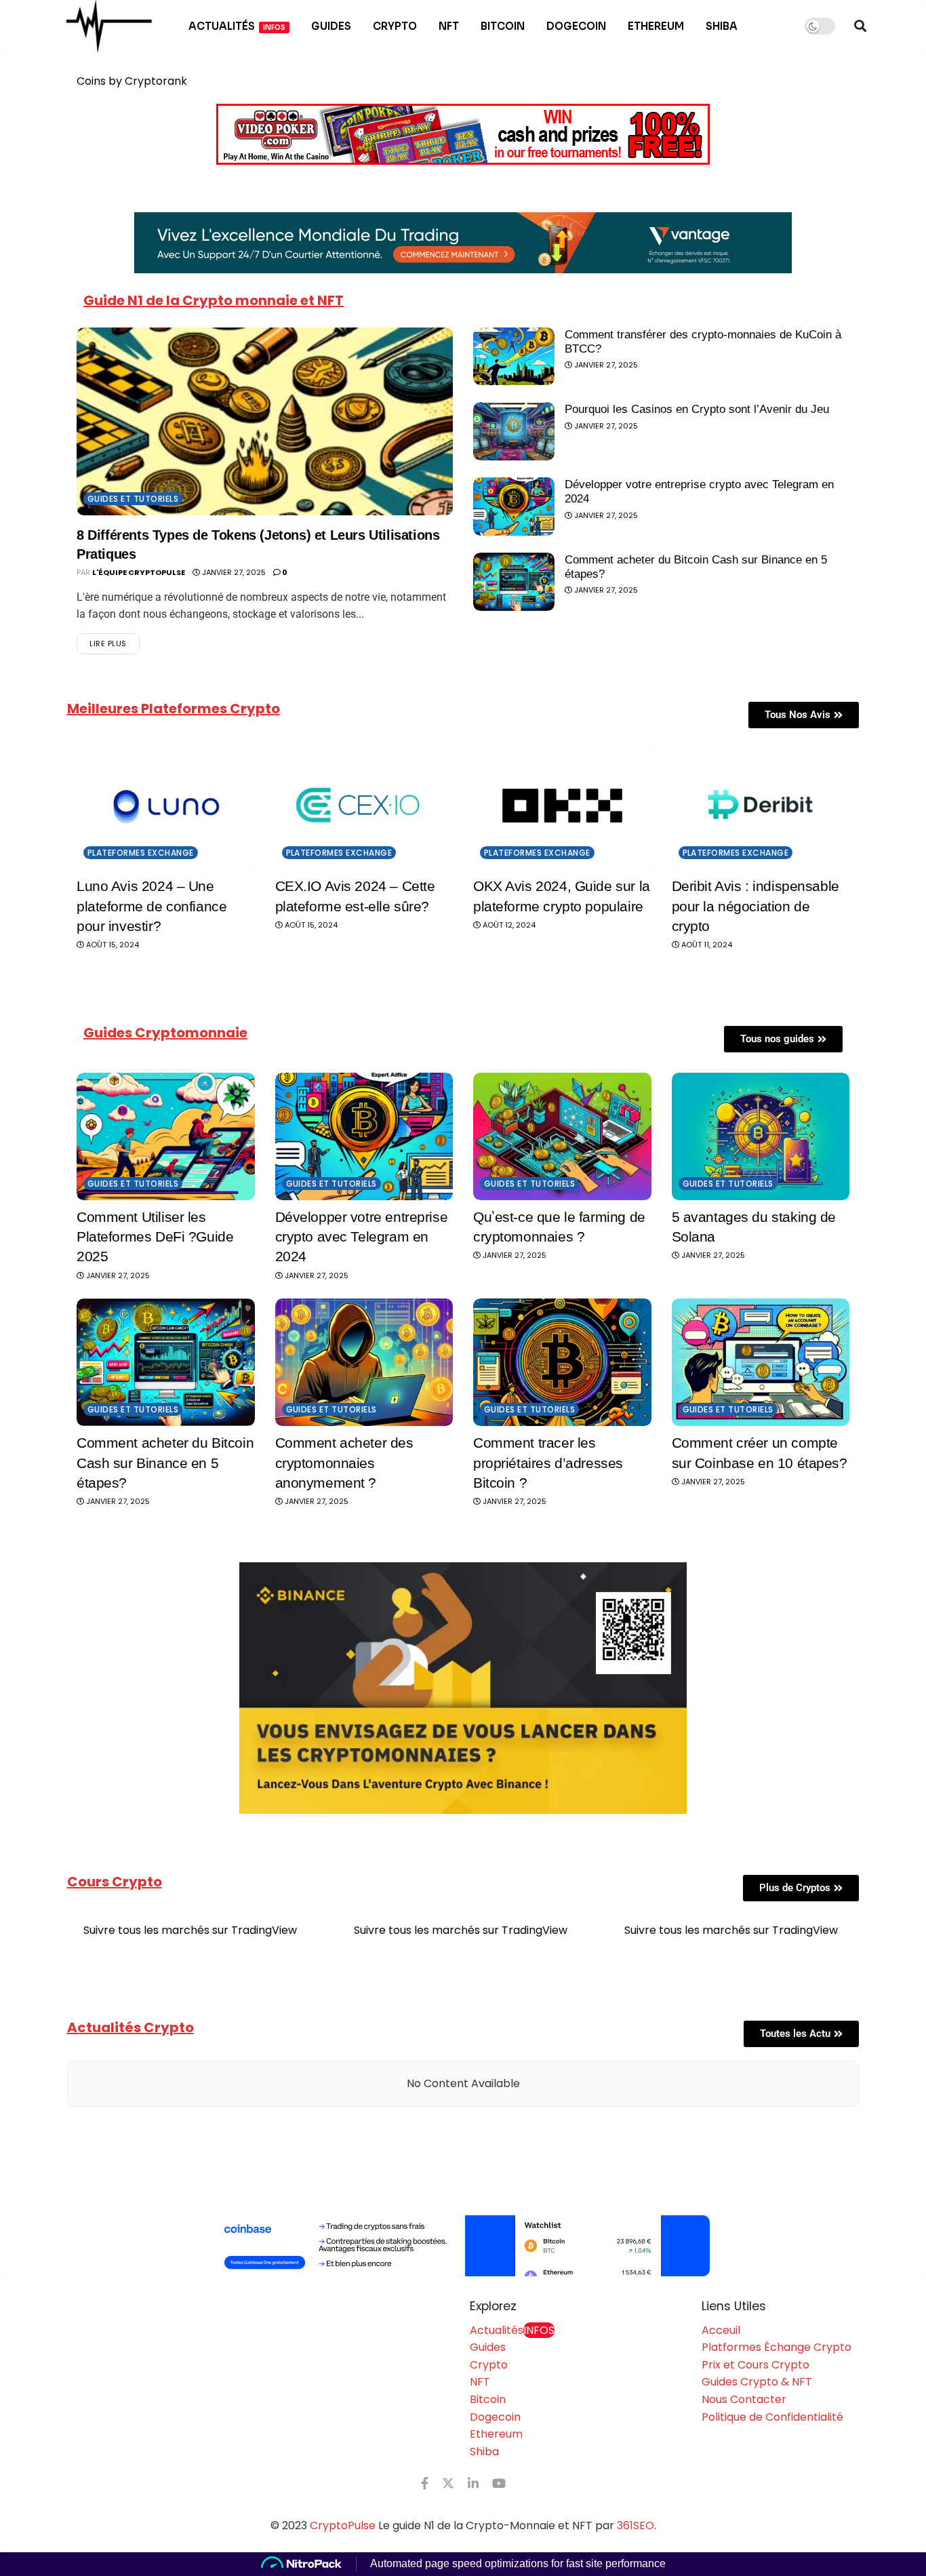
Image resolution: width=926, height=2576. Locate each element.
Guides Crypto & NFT (757, 2382)
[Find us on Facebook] (425, 2483)
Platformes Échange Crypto (777, 2347)
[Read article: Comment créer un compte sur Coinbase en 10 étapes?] (761, 1362)
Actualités (237, 26)
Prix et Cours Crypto (756, 2365)
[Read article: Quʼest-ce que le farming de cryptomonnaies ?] (562, 1136)
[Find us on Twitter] (448, 2483)
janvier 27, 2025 (233, 572)
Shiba (722, 26)
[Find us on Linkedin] (473, 2483)
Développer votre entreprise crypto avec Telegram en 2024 (362, 1237)
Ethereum (656, 26)
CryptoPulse (343, 2525)
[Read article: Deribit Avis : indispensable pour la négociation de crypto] (761, 806)
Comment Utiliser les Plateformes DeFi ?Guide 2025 (155, 1237)
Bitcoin (503, 26)
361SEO (636, 2525)
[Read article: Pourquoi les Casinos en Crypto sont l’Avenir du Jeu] (514, 431)
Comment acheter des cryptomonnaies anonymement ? (344, 1463)
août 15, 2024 (112, 945)
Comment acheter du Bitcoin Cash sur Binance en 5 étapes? (165, 1463)
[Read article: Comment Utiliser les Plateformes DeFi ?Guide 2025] (166, 1136)
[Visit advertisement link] (463, 2246)
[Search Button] (860, 26)
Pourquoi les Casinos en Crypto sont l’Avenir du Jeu (697, 409)
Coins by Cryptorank (132, 81)
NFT (449, 26)
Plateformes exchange (141, 853)
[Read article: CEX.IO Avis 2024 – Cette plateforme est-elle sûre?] (364, 806)
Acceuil (721, 2330)
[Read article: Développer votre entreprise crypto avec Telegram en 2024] (514, 507)
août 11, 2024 (706, 945)
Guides (331, 26)
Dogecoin (576, 26)
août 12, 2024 (508, 925)
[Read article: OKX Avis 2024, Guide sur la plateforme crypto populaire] (562, 806)
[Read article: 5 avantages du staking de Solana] (761, 1136)
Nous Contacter (744, 2399)
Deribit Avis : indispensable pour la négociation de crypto (756, 906)
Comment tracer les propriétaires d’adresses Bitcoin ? (548, 1463)
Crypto (395, 26)
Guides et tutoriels (133, 499)
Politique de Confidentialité (772, 2417)
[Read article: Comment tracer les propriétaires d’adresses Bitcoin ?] (562, 1362)
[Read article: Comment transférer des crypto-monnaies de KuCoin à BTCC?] (514, 357)
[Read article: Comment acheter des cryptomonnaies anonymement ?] (364, 1362)
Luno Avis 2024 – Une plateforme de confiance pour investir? (152, 906)
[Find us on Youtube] (499, 2483)
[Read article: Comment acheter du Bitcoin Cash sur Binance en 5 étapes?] (514, 582)
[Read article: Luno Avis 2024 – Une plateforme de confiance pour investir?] (166, 806)
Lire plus (115, 641)
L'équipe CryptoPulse (139, 572)
